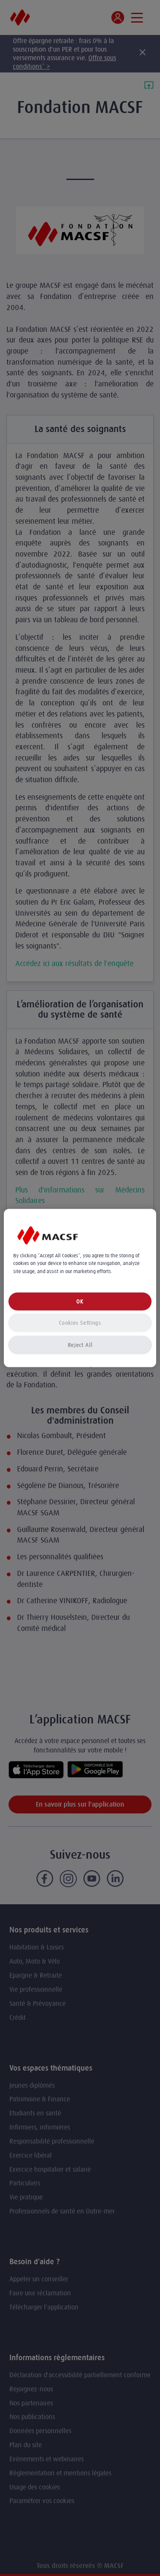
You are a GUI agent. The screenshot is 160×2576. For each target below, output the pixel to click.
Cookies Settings (80, 1322)
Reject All (80, 1345)
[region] (80, 1288)
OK (80, 1301)
